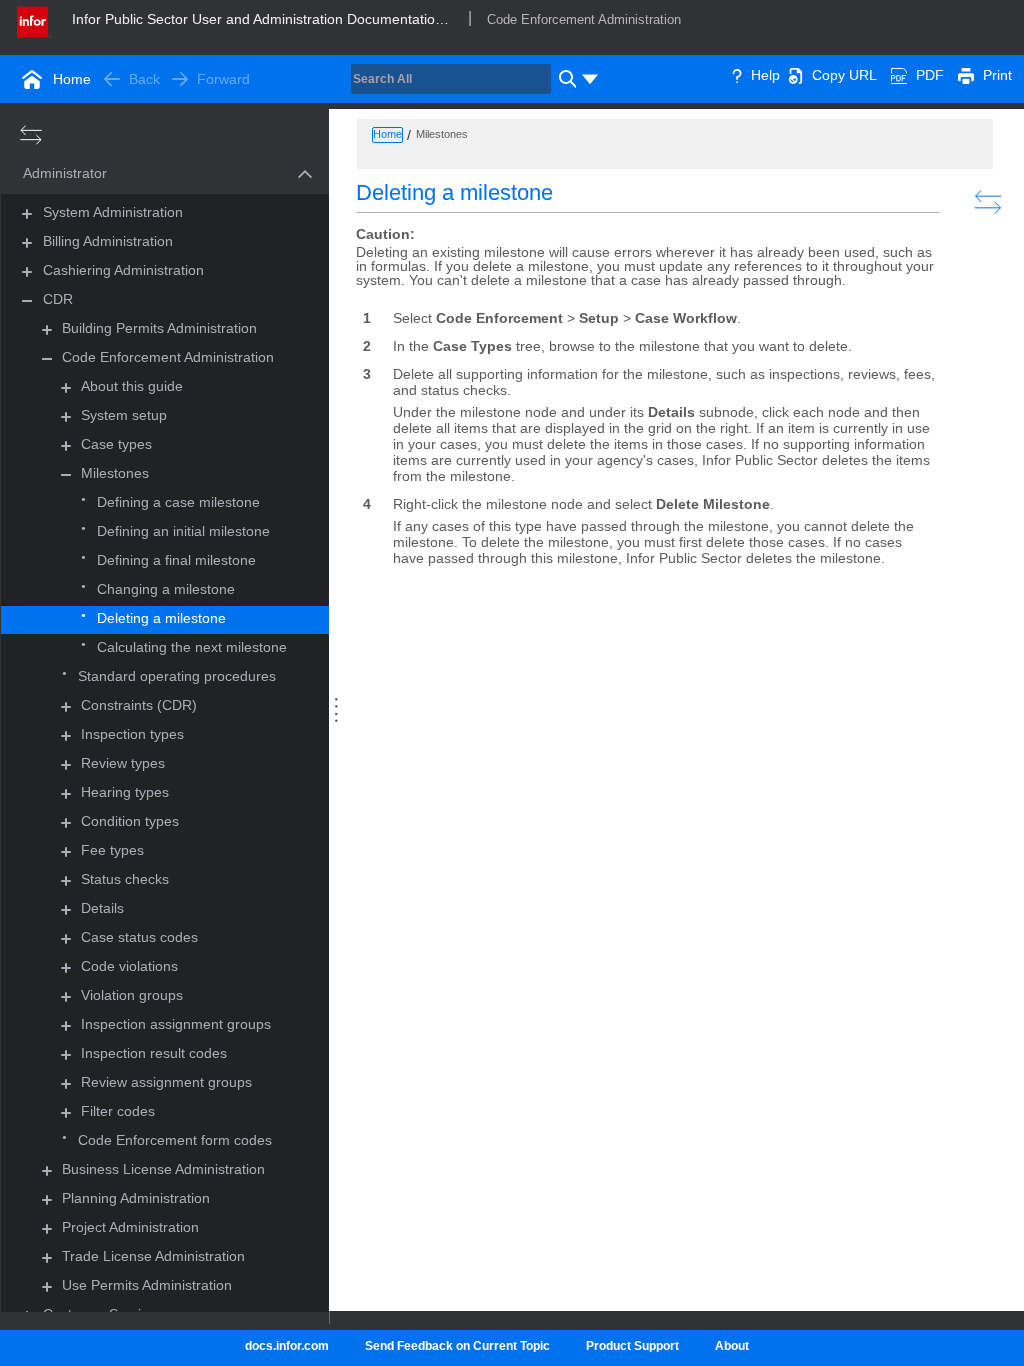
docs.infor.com (287, 1346)
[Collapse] (27, 300)
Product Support (632, 1346)
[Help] (737, 75)
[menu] (590, 79)
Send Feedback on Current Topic (457, 1346)
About (732, 1346)
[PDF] (899, 75)
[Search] (565, 79)
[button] (142, 174)
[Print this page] (966, 75)
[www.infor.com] (34, 20)
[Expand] (66, 387)
